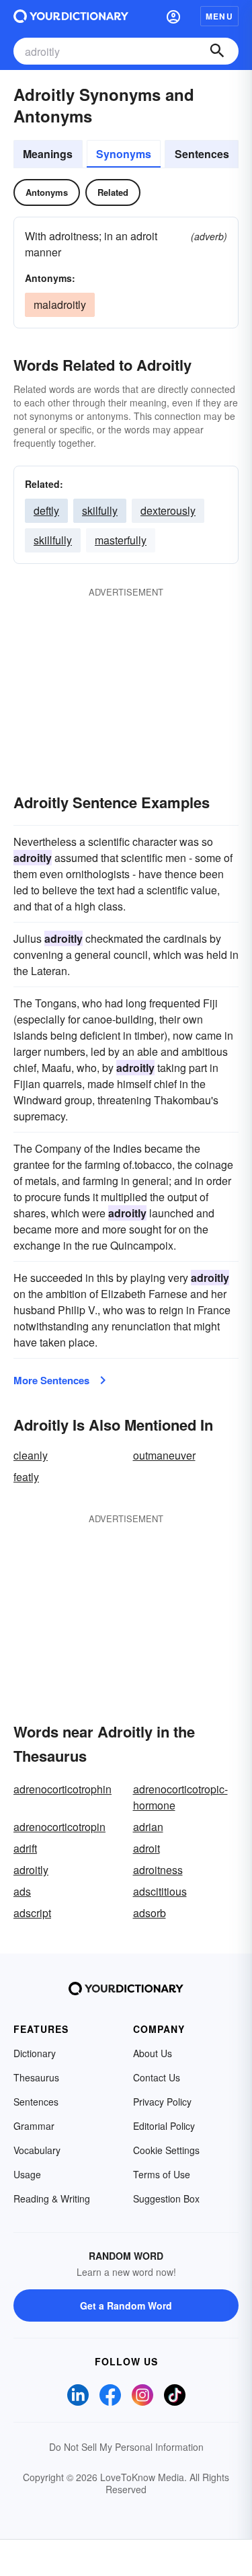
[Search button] (217, 51)
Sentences (202, 154)
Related (113, 192)
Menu (219, 16)
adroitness (158, 1870)
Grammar (34, 2126)
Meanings (48, 154)
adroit (146, 1848)
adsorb (150, 1913)
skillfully (53, 540)
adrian (148, 1827)
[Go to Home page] (71, 16)
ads (22, 1891)
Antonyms (47, 192)
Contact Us (157, 2077)
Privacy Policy (162, 2102)
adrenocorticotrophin (62, 1789)
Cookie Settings (166, 2150)
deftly (46, 510)
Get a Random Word (126, 2305)
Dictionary (35, 2053)
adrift (25, 1848)
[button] (173, 16)
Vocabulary (37, 2150)
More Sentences (51, 1380)
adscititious (160, 1891)
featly (26, 1477)
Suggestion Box (166, 2198)
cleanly (31, 1455)
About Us (153, 2053)
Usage (27, 2174)
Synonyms (124, 154)
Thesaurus (36, 2077)
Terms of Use (162, 2174)
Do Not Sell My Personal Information (126, 2447)
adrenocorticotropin (59, 1827)
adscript (32, 1913)
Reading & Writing (52, 2198)
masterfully (121, 540)
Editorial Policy (164, 2126)
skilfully (100, 510)
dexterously (168, 510)
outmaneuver (164, 1455)
